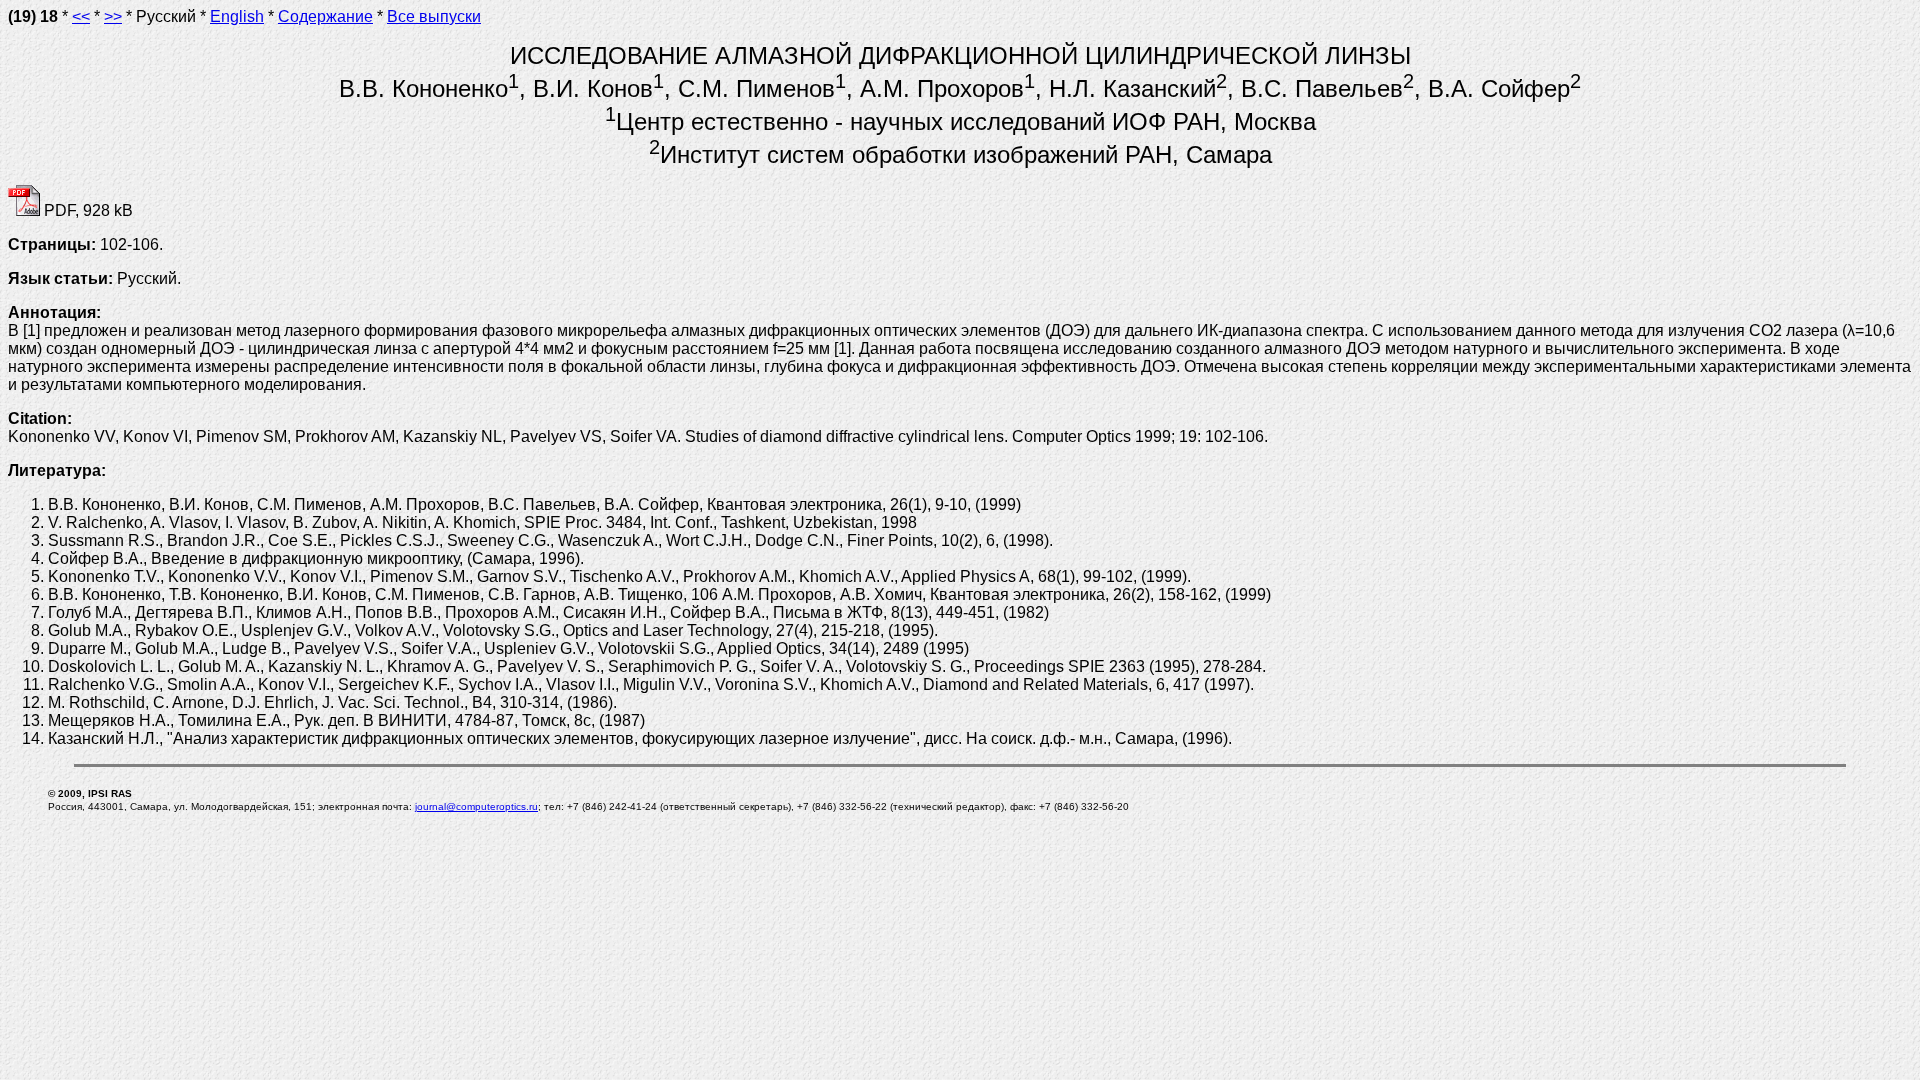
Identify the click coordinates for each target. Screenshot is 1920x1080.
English (237, 16)
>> (113, 16)
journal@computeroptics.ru (476, 806)
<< (81, 16)
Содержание (325, 16)
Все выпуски (434, 16)
